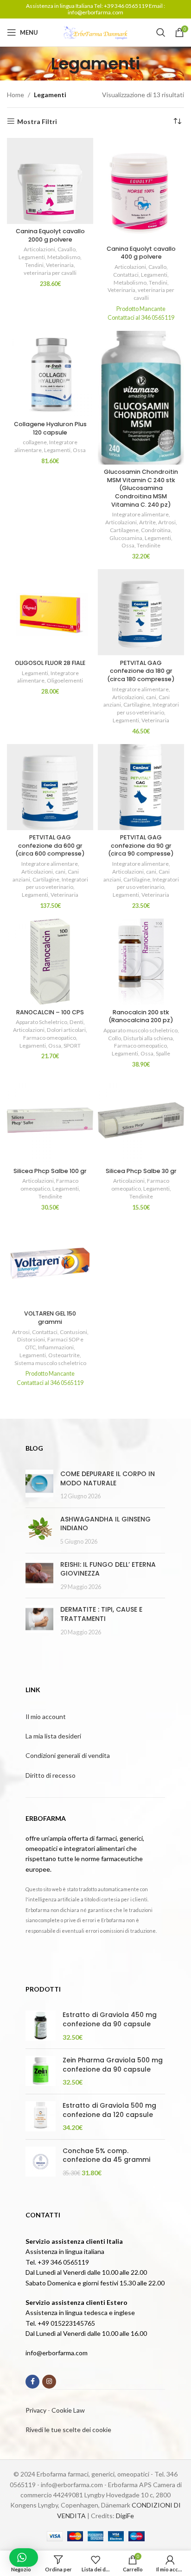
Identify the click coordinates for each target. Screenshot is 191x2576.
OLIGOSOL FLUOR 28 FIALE (50, 663)
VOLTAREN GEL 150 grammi (50, 1318)
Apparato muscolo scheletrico (140, 1030)
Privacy (36, 2410)
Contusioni (73, 1332)
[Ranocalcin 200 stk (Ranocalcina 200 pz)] (141, 962)
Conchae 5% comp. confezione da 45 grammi (106, 2156)
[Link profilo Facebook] (32, 2382)
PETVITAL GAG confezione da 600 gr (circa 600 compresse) (50, 845)
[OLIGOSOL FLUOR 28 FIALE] (50, 612)
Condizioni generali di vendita (68, 1755)
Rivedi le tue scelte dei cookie (68, 2430)
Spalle (163, 1053)
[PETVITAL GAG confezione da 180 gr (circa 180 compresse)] (141, 612)
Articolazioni (39, 249)
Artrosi (167, 522)
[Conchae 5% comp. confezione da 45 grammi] (41, 2162)
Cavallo (67, 249)
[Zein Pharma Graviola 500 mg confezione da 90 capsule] (41, 2071)
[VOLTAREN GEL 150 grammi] (50, 1263)
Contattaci (126, 275)
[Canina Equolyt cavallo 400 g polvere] (141, 190)
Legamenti (32, 257)
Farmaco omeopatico (50, 1038)
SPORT (72, 1046)
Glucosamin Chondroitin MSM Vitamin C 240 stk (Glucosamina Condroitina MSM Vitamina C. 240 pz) (141, 488)
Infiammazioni (56, 1347)
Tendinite (149, 545)
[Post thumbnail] (39, 1485)
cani (151, 697)
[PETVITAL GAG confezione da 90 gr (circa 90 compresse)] (141, 787)
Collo (115, 1038)
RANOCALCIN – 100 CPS (50, 1012)
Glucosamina (126, 538)
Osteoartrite (64, 1355)
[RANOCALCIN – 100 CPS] (50, 962)
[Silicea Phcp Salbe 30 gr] (141, 1120)
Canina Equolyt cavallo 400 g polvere (141, 253)
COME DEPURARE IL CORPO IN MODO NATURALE (108, 1478)
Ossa (79, 450)
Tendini (34, 265)
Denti (76, 1022)
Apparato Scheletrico (41, 1022)
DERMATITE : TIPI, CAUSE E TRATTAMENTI (101, 1614)
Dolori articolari (66, 1030)
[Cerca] (161, 32)
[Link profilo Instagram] (49, 2382)
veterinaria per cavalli (50, 273)
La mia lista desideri (53, 1736)
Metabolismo (64, 257)
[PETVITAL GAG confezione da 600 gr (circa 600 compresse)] (50, 787)
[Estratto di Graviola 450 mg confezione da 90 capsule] (41, 2026)
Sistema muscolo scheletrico (50, 1363)
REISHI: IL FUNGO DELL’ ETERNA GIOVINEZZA (108, 1569)
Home (16, 95)
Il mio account (46, 1716)
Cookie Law (68, 2410)
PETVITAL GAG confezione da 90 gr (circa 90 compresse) (141, 845)
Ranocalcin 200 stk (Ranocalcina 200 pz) (141, 1016)
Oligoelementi (65, 680)
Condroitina (156, 530)
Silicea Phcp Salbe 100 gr (50, 1171)
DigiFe (125, 2516)
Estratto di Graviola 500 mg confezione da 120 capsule (109, 2110)
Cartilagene (124, 530)
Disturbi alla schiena (148, 1038)
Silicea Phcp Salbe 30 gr (141, 1171)
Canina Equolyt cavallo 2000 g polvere (50, 235)
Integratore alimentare (140, 514)
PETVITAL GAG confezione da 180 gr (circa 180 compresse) (141, 671)
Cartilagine (137, 705)
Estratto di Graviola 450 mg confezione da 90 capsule (110, 2020)
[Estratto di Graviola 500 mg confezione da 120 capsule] (41, 2117)
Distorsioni (31, 1339)
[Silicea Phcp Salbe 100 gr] (50, 1120)
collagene (35, 442)
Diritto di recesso (51, 1775)
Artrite (147, 522)
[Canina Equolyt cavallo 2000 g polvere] (50, 181)
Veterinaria (60, 265)
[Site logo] (95, 32)
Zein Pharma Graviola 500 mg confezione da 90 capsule (113, 2065)
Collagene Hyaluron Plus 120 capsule (50, 428)
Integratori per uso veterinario (148, 708)
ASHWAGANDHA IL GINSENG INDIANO (105, 1524)
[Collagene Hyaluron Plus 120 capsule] (50, 374)
